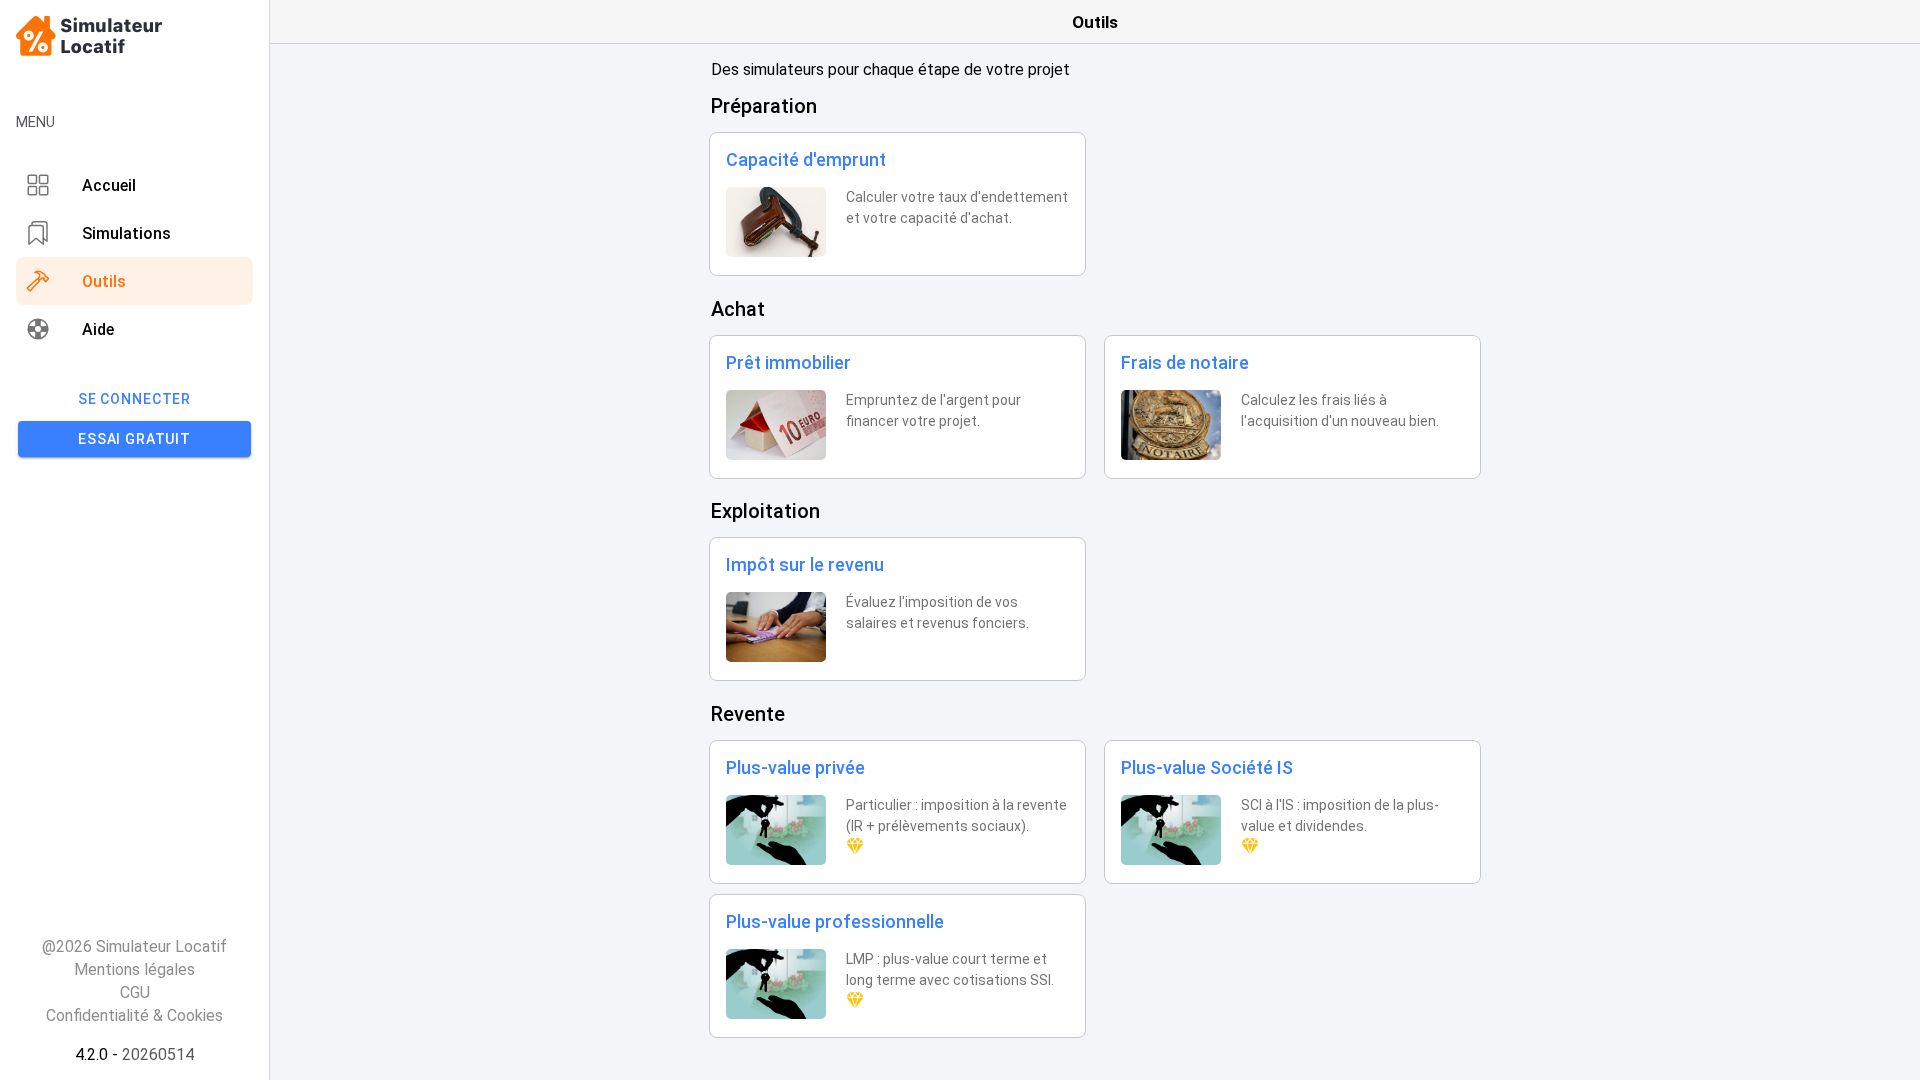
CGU (135, 992)
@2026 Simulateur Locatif (134, 946)
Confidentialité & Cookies (134, 1015)
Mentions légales (134, 969)
